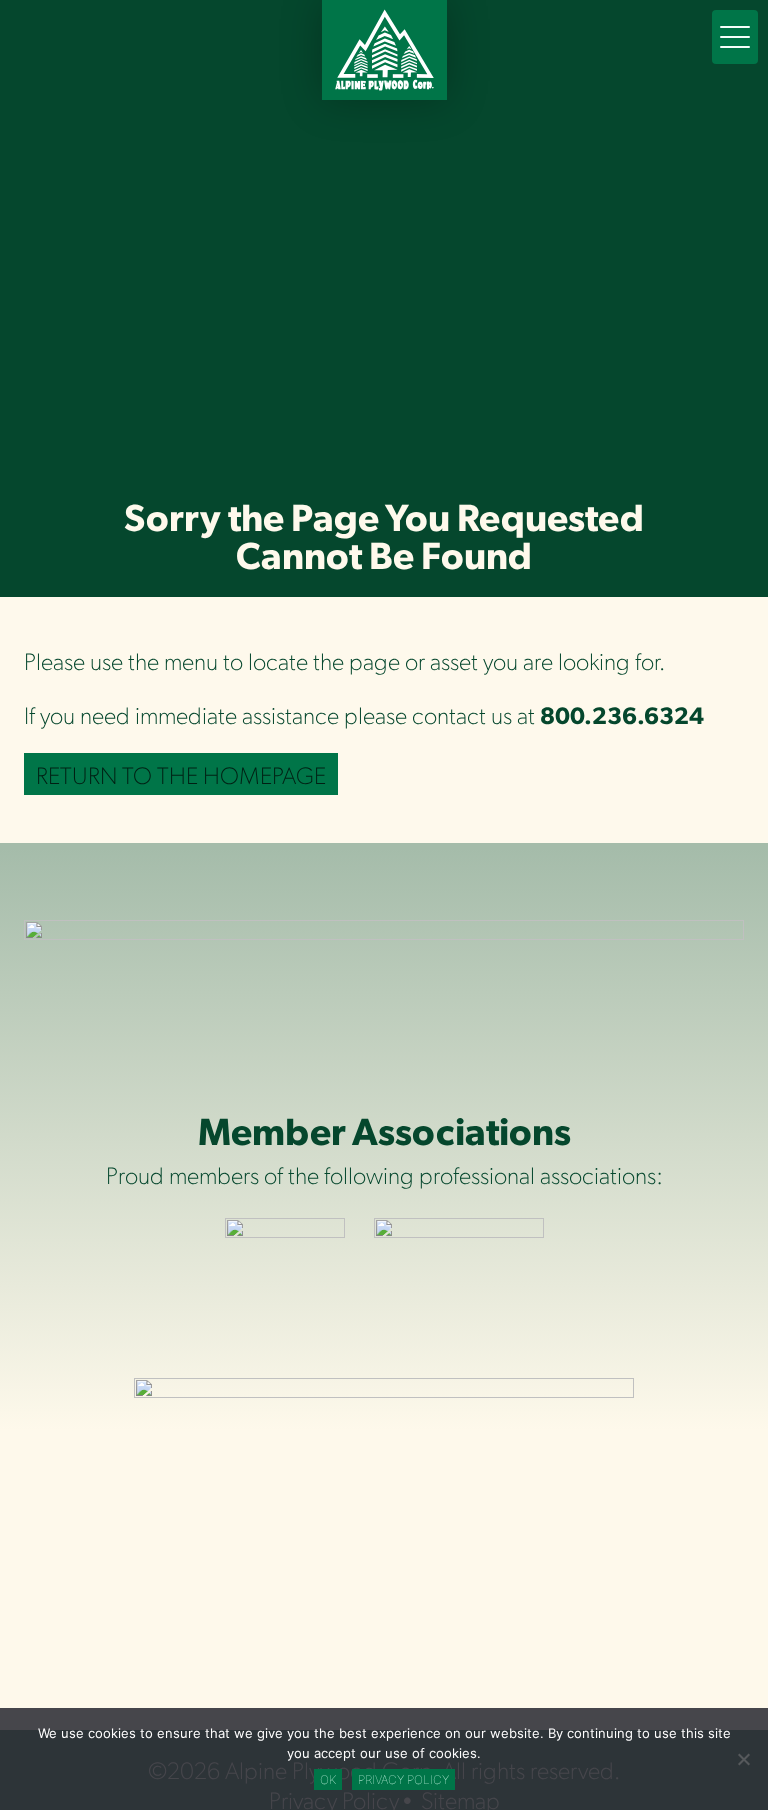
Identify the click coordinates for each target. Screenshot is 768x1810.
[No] (743, 1759)
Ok (328, 1779)
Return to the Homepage (181, 774)
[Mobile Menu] (735, 37)
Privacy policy (403, 1779)
